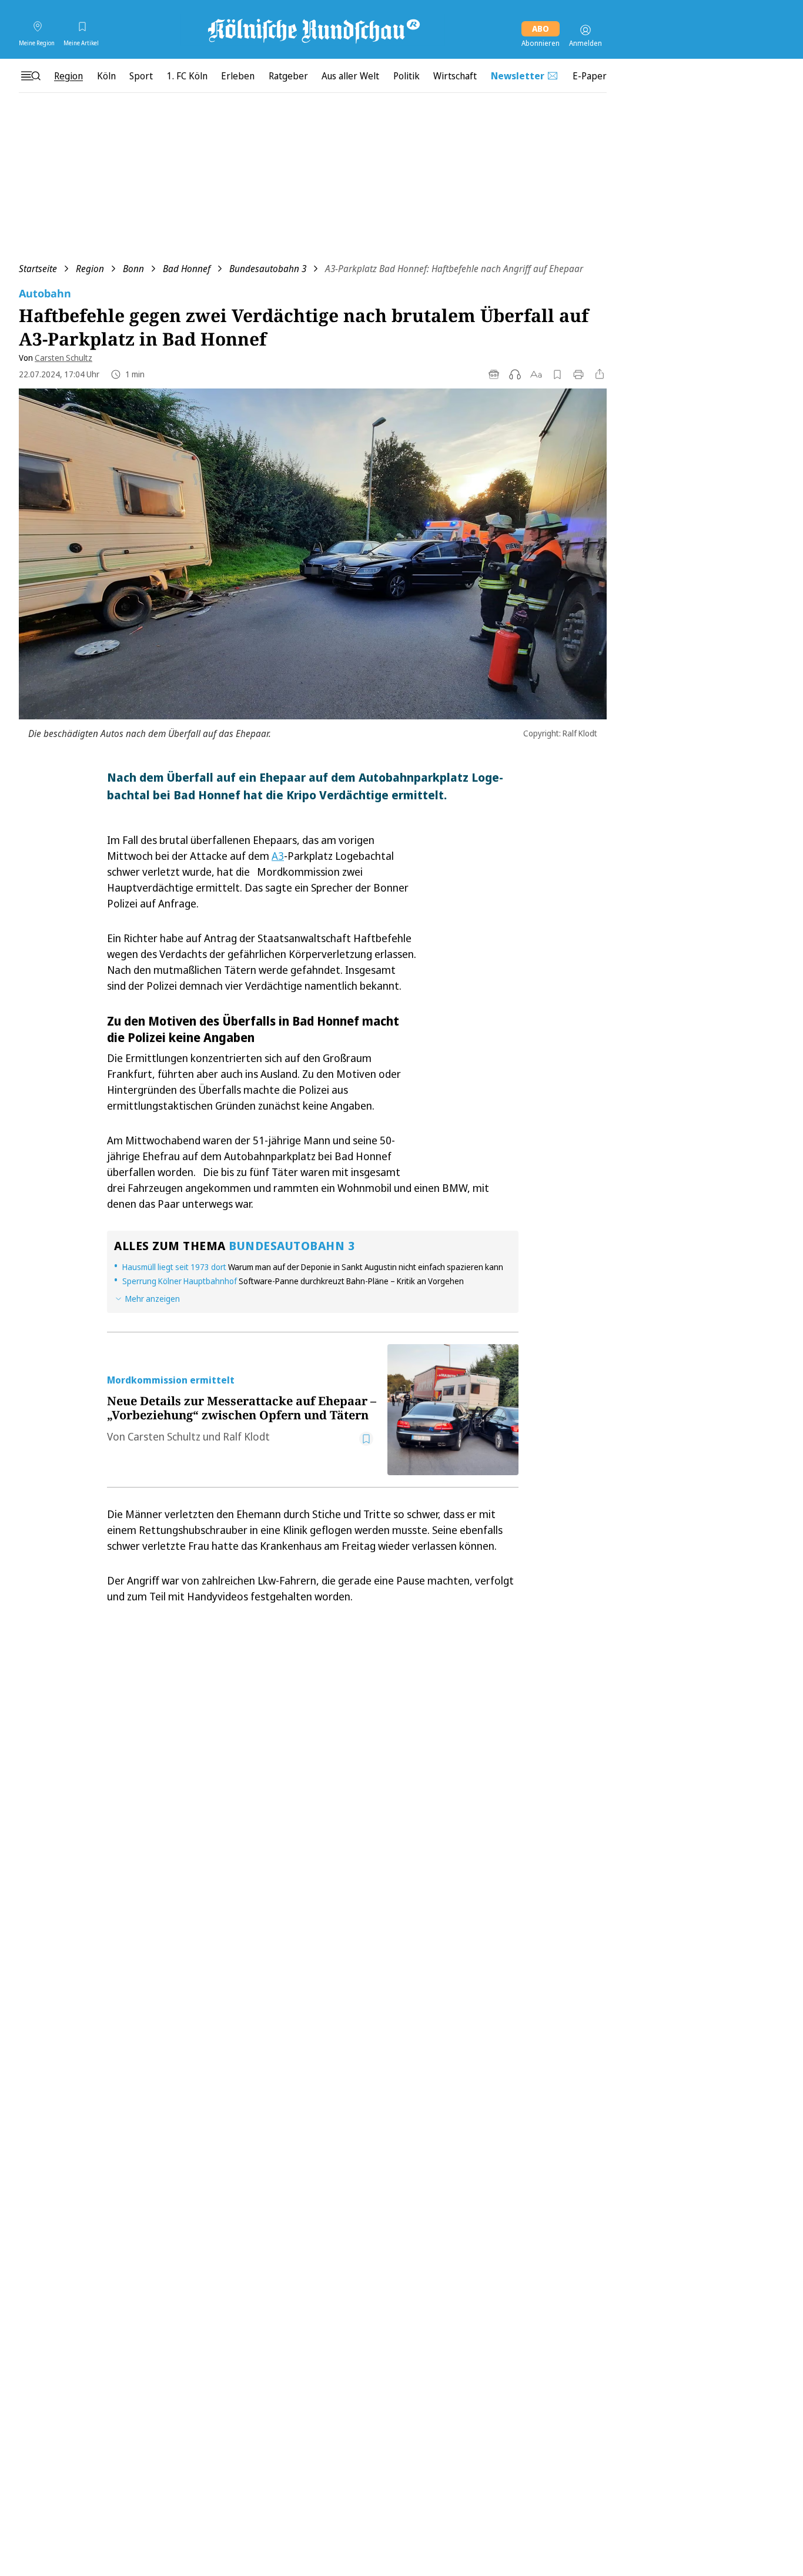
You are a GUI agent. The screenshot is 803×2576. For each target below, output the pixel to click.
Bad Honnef (187, 269)
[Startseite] (313, 30)
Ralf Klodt (246, 1436)
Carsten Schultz (63, 358)
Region (90, 269)
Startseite (38, 269)
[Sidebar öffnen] (31, 76)
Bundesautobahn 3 (268, 269)
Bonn (133, 269)
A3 (278, 856)
